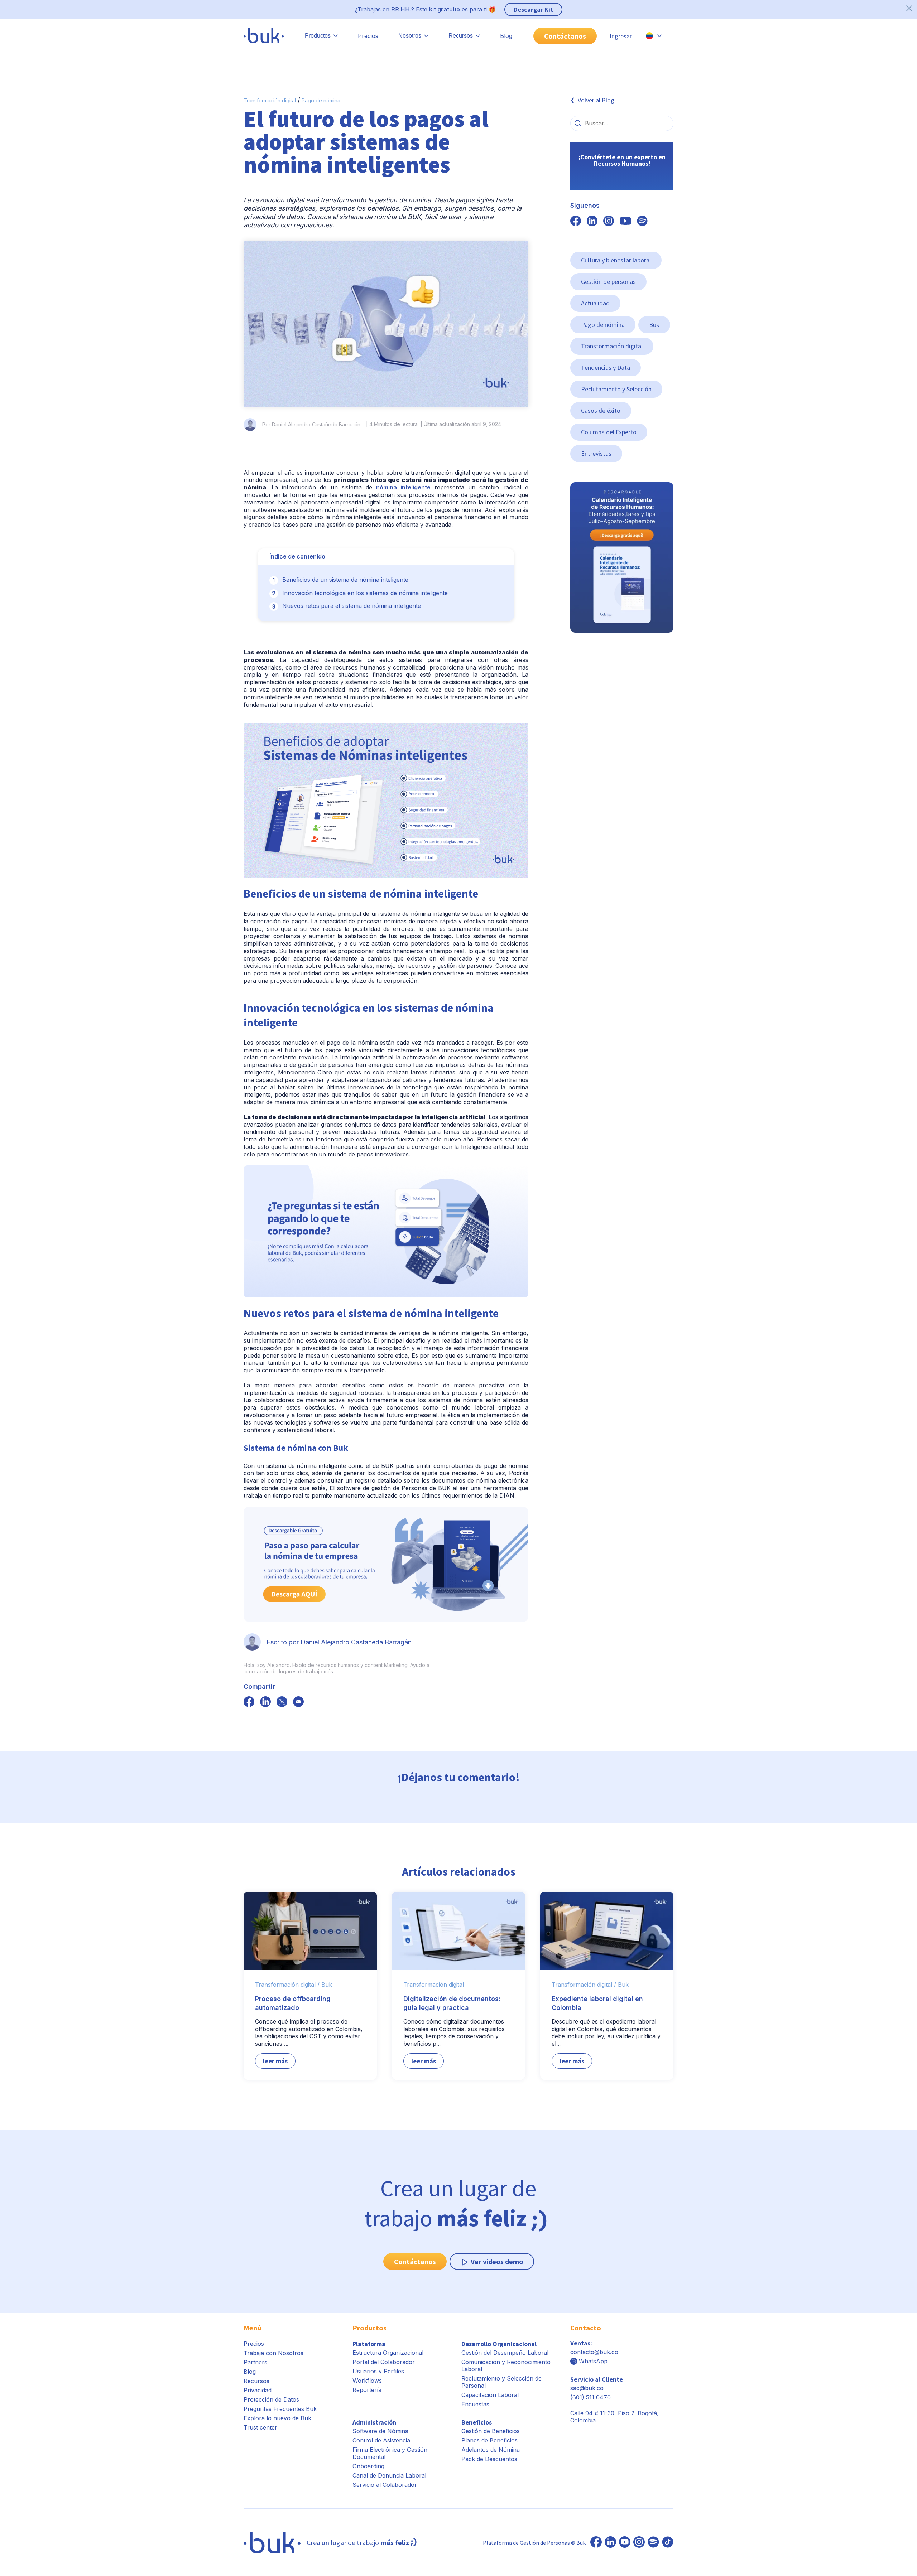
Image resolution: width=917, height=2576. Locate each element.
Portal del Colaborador (384, 2362)
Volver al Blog (596, 100)
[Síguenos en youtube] (625, 222)
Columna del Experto (609, 432)
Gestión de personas (608, 282)
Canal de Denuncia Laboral (389, 2475)
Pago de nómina (321, 100)
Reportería (367, 2390)
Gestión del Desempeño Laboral (505, 2353)
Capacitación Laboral (490, 2395)
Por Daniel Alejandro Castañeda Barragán (311, 424)
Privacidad (258, 2390)
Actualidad (595, 303)
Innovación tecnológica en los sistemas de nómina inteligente (365, 593)
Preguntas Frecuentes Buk (280, 2409)
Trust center (260, 2427)
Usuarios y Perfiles (378, 2371)
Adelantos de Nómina (491, 2450)
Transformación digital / (287, 1985)
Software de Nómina (380, 2431)
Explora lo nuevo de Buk (277, 2418)
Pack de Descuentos (489, 2459)
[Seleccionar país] (654, 36)
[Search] (578, 123)
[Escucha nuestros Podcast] (653, 2543)
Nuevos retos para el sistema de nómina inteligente (352, 606)
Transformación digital (270, 100)
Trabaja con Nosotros (273, 2353)
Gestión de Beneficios (491, 2431)
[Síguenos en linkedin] (592, 222)
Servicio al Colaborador (385, 2485)
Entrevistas (596, 453)
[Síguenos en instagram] (609, 222)
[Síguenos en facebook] (249, 1702)
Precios (368, 36)
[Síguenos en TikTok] (668, 2543)
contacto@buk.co (594, 2352)
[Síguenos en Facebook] (596, 2543)
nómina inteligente (403, 487)
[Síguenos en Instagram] (639, 2543)
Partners (255, 2362)
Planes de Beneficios (489, 2440)
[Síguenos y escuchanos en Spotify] (642, 222)
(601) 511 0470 (590, 2397)
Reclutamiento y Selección (616, 389)
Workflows (367, 2381)
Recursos (256, 2381)
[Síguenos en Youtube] (625, 2543)
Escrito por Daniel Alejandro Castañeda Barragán (339, 1642)
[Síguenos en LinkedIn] (610, 2543)
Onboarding (368, 2466)
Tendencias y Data (606, 368)
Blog (506, 36)
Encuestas (475, 2404)
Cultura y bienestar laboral (616, 260)
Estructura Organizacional (388, 2353)
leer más (275, 2061)
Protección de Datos (271, 2399)
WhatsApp (593, 2361)
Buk (654, 325)
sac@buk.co (587, 2388)
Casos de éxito (601, 410)
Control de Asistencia (381, 2440)
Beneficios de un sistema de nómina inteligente (345, 580)
